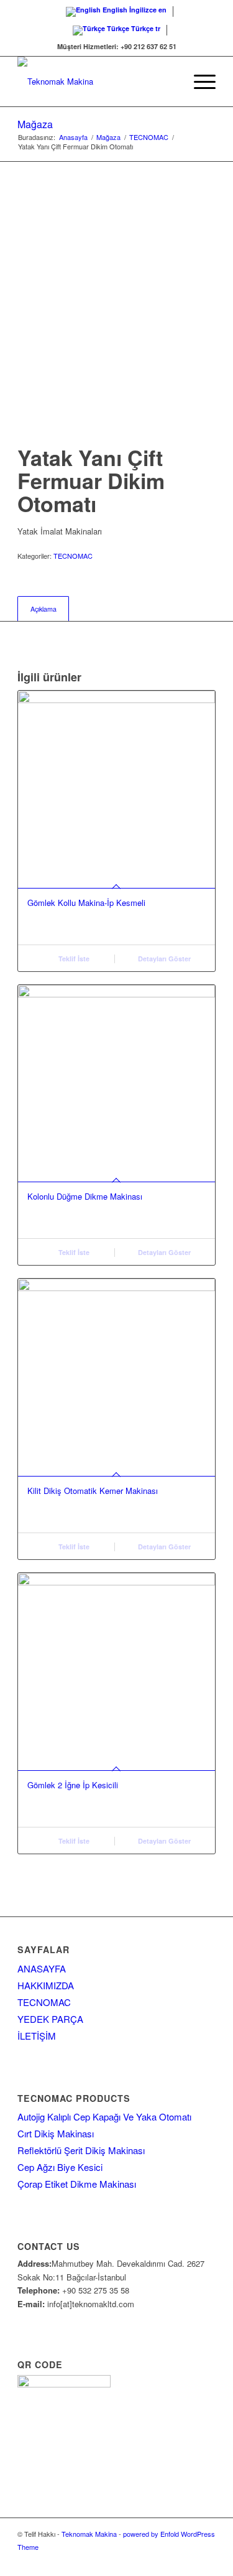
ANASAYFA (42, 1968)
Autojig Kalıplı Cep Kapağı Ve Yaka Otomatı (104, 2116)
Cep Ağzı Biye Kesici (60, 2167)
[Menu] (199, 82)
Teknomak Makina (89, 2534)
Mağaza (35, 124)
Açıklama (43, 609)
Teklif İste (73, 959)
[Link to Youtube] (206, 2560)
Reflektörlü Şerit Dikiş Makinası (81, 2150)
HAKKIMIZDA (46, 1985)
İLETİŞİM (37, 2036)
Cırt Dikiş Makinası (56, 2133)
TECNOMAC (73, 556)
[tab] (43, 609)
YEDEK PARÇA (50, 2019)
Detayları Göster (163, 959)
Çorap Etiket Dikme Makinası (77, 2184)
